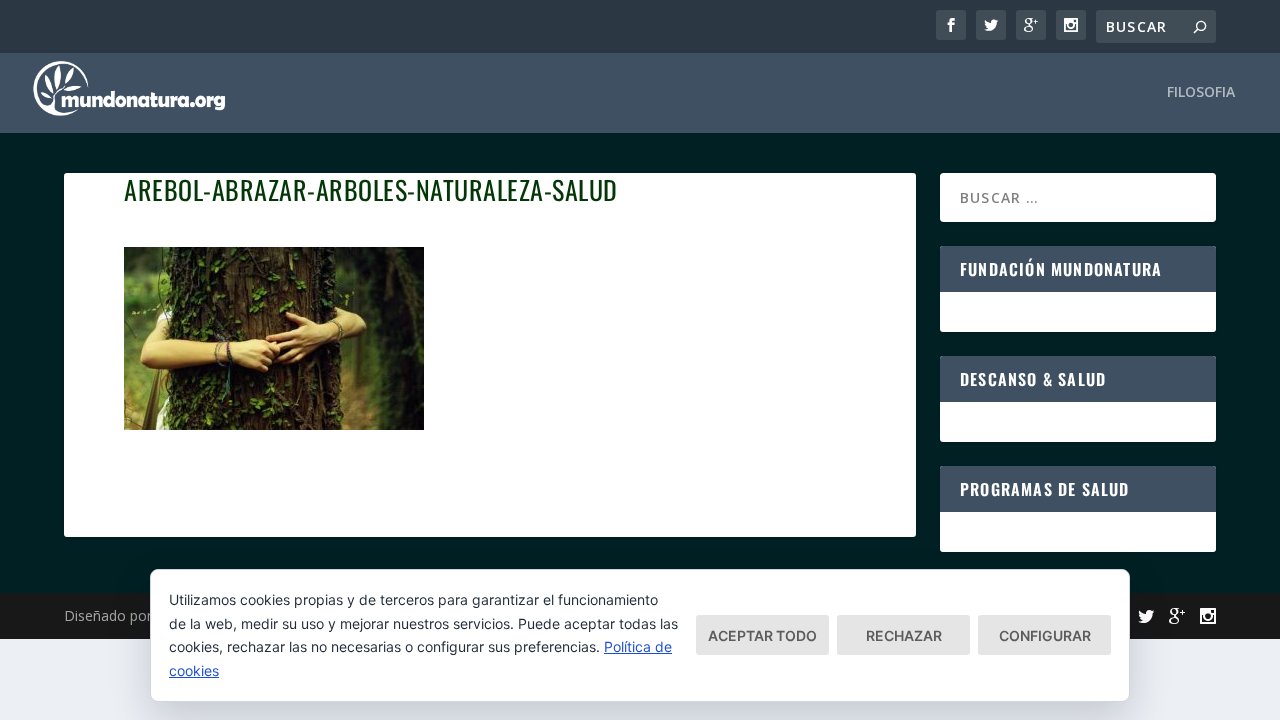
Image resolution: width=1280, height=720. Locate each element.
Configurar (1045, 635)
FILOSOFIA (1201, 92)
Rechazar (904, 635)
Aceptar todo (762, 635)
